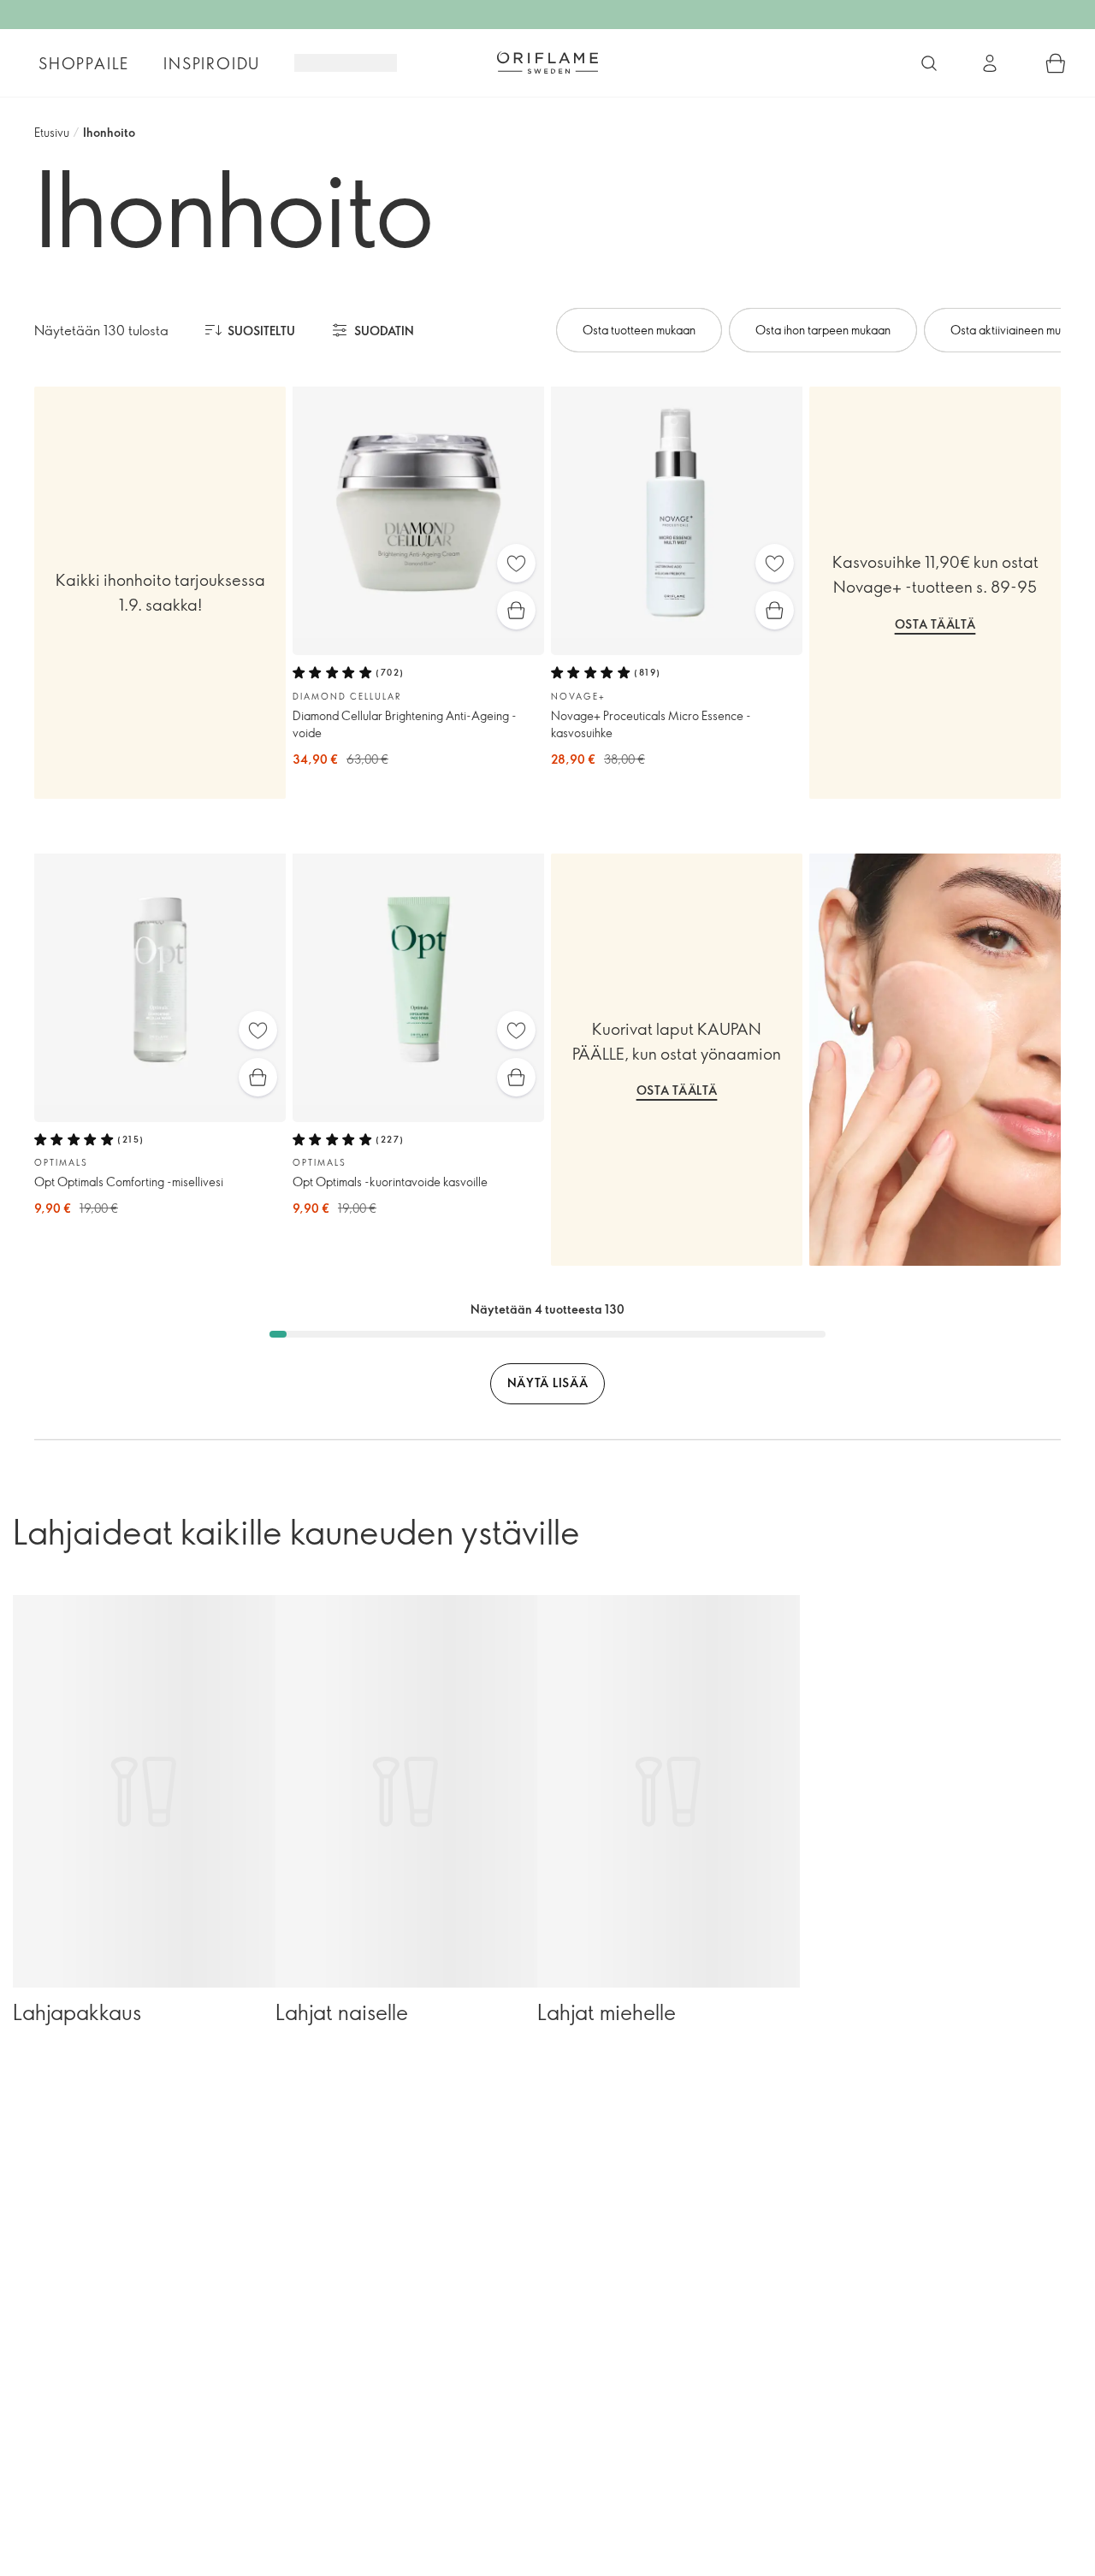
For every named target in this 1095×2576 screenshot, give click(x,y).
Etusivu (52, 132)
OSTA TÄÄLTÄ (935, 624)
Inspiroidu (212, 63)
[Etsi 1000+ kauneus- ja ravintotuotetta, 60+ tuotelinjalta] (929, 63)
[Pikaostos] (516, 610)
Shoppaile (84, 63)
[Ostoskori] (1056, 63)
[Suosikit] (516, 563)
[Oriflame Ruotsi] (547, 62)
